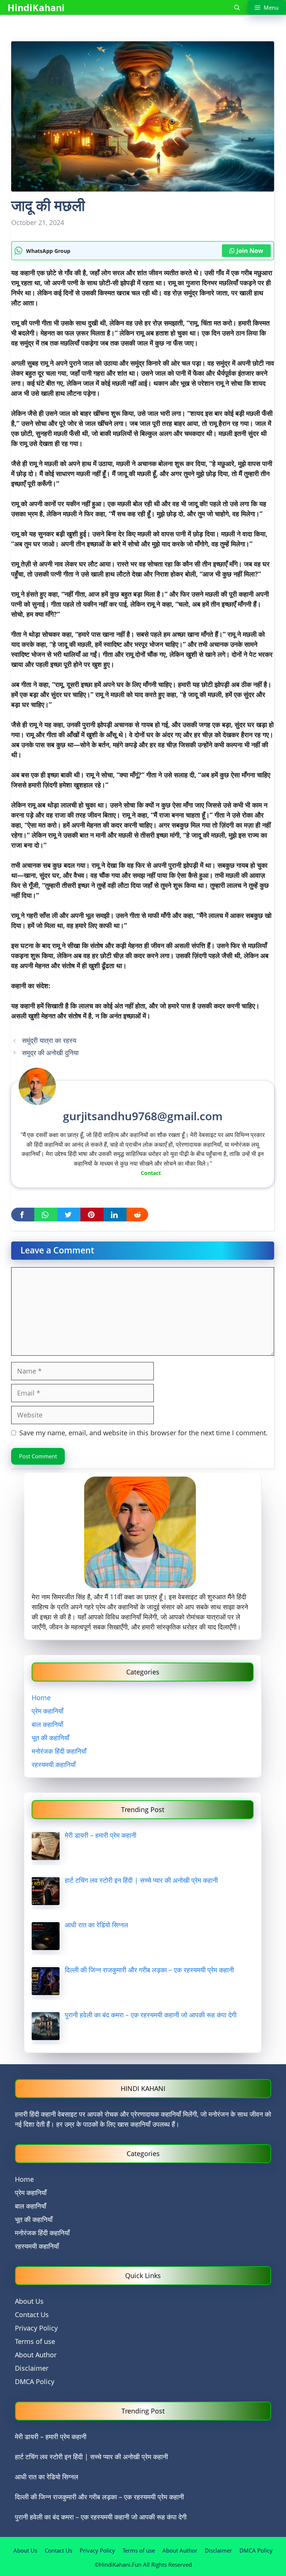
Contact (151, 1173)
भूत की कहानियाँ (50, 1738)
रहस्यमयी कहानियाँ (54, 1764)
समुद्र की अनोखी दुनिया (50, 1053)
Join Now (250, 251)
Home (41, 1697)
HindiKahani (36, 7)
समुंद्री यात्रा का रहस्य (49, 1040)
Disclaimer (32, 2368)
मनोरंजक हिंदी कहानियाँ (59, 1751)
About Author (36, 2355)
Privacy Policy (36, 2328)
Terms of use (35, 2341)
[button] (237, 7)
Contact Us (32, 2315)
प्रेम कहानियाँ (47, 1711)
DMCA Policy (35, 2381)
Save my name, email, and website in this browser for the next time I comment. (144, 1433)
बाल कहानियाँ (47, 1724)
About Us (29, 2301)
